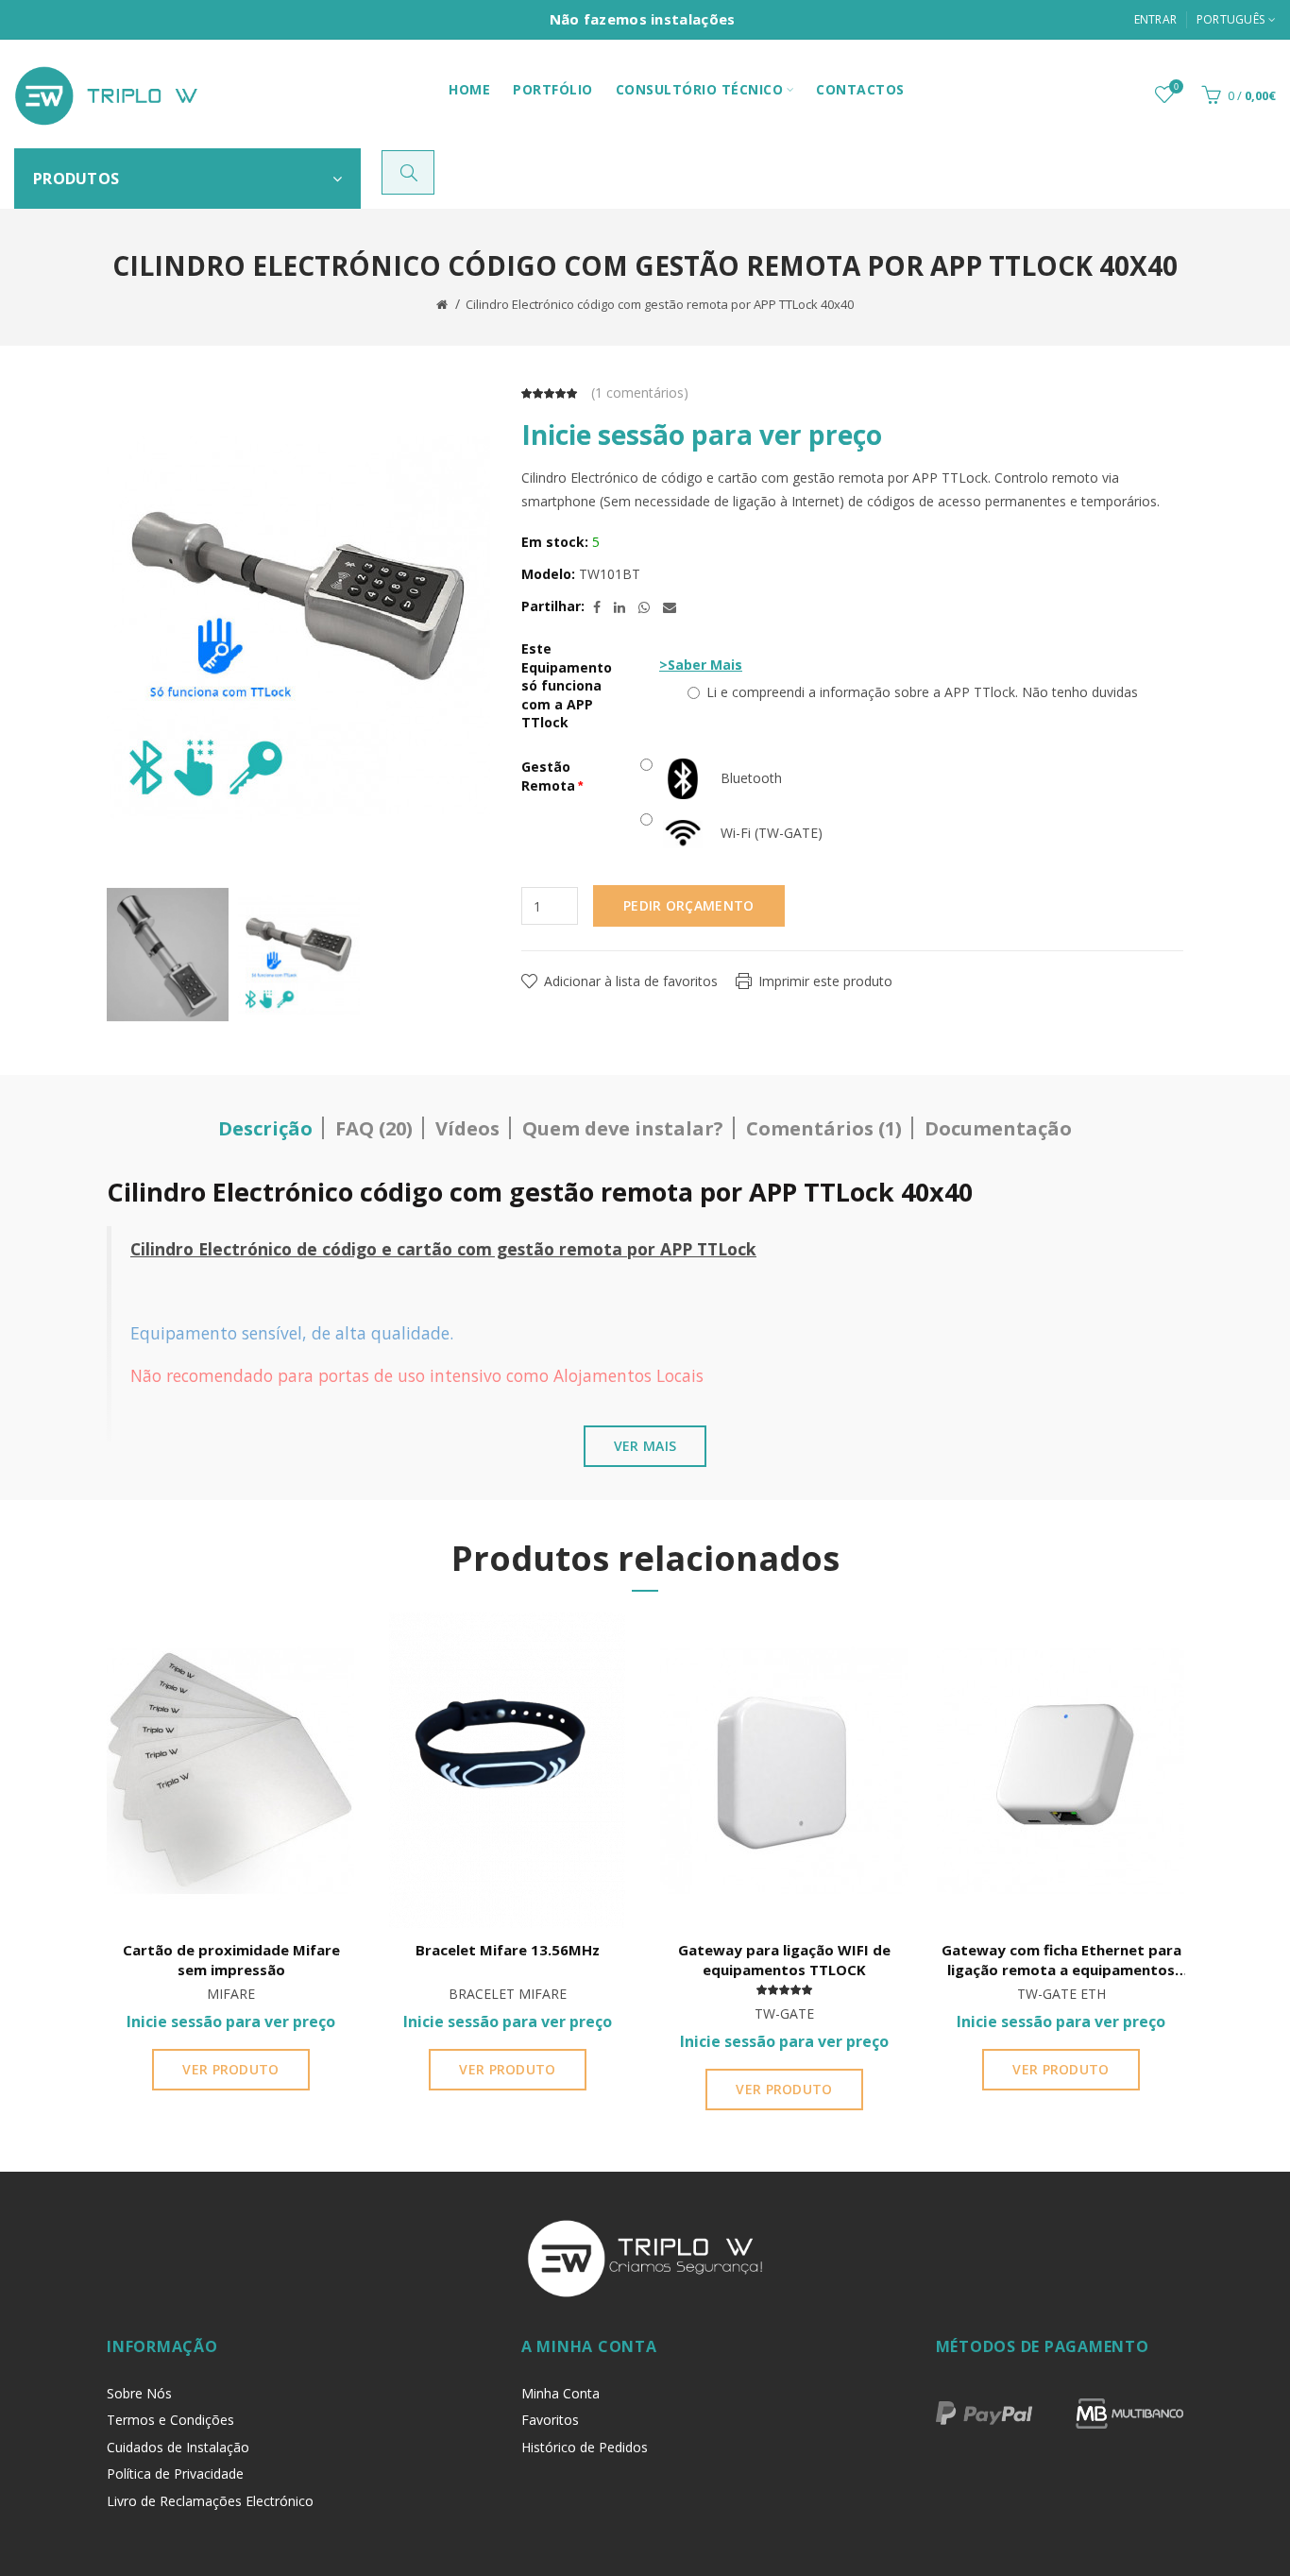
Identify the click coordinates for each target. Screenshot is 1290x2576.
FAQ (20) (374, 1128)
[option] (168, 955)
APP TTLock (708, 1249)
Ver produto (230, 2069)
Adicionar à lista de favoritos (631, 981)
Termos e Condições (170, 2420)
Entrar (1156, 19)
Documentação (998, 1128)
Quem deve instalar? (623, 1128)
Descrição (265, 1128)
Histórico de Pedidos (585, 2447)
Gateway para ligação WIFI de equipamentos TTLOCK (784, 1960)
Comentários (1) (824, 1128)
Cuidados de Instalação (178, 2447)
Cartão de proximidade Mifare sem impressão (231, 1960)
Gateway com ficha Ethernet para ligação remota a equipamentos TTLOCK (1061, 1961)
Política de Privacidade (175, 2474)
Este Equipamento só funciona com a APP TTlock (567, 685)
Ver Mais (645, 1446)
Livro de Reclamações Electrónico (210, 2501)
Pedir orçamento (689, 905)
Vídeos (467, 1128)
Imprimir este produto (825, 981)
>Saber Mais (701, 665)
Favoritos (550, 2420)
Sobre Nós (139, 2393)
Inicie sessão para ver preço (702, 435)
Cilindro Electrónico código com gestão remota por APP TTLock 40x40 (660, 304)
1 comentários (639, 392)
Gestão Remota (548, 776)
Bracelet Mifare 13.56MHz (508, 1950)
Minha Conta (560, 2393)
